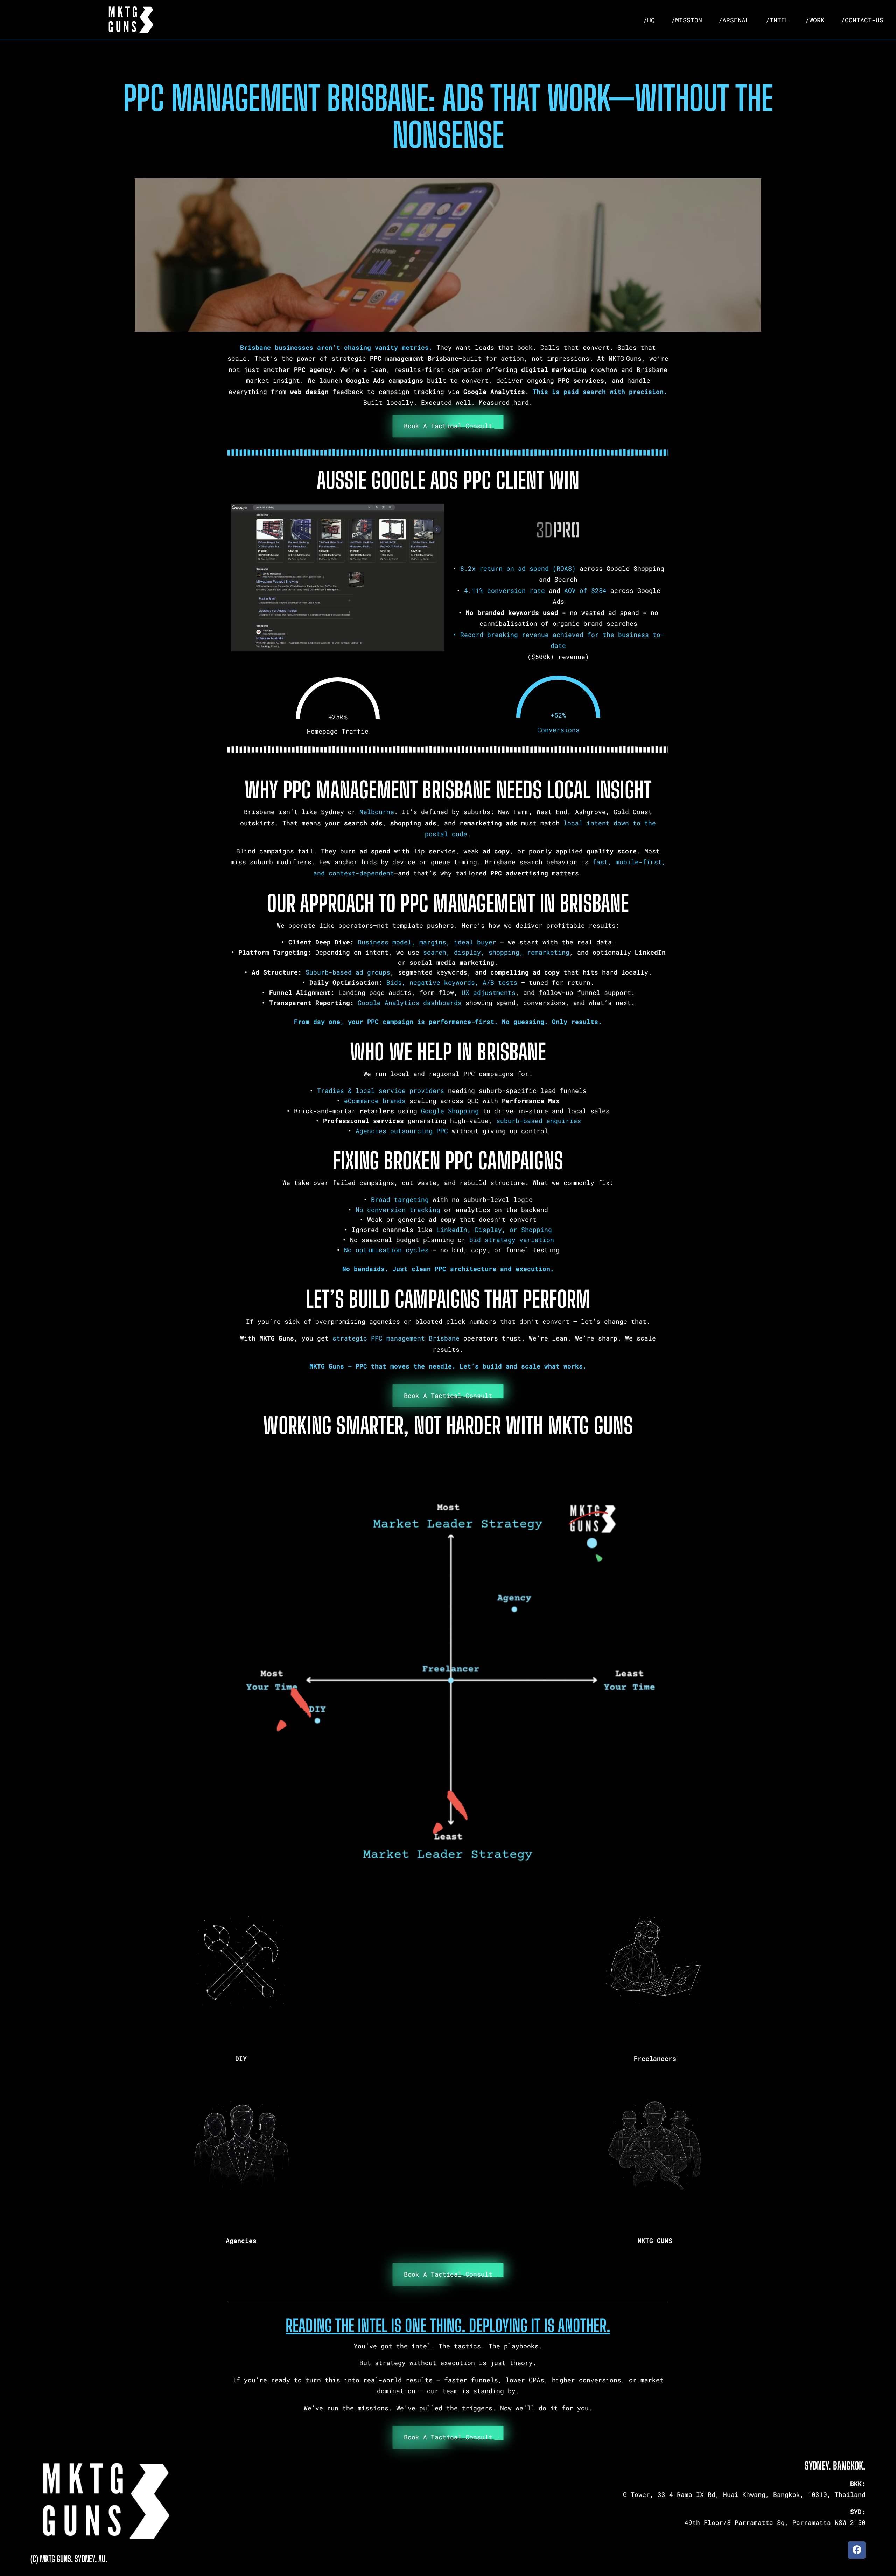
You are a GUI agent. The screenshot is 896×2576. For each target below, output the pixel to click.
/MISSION (687, 20)
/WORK (815, 20)
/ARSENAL (734, 20)
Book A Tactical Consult (448, 426)
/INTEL (777, 20)
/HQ (649, 20)
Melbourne (377, 812)
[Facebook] (857, 2550)
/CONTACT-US (862, 20)
